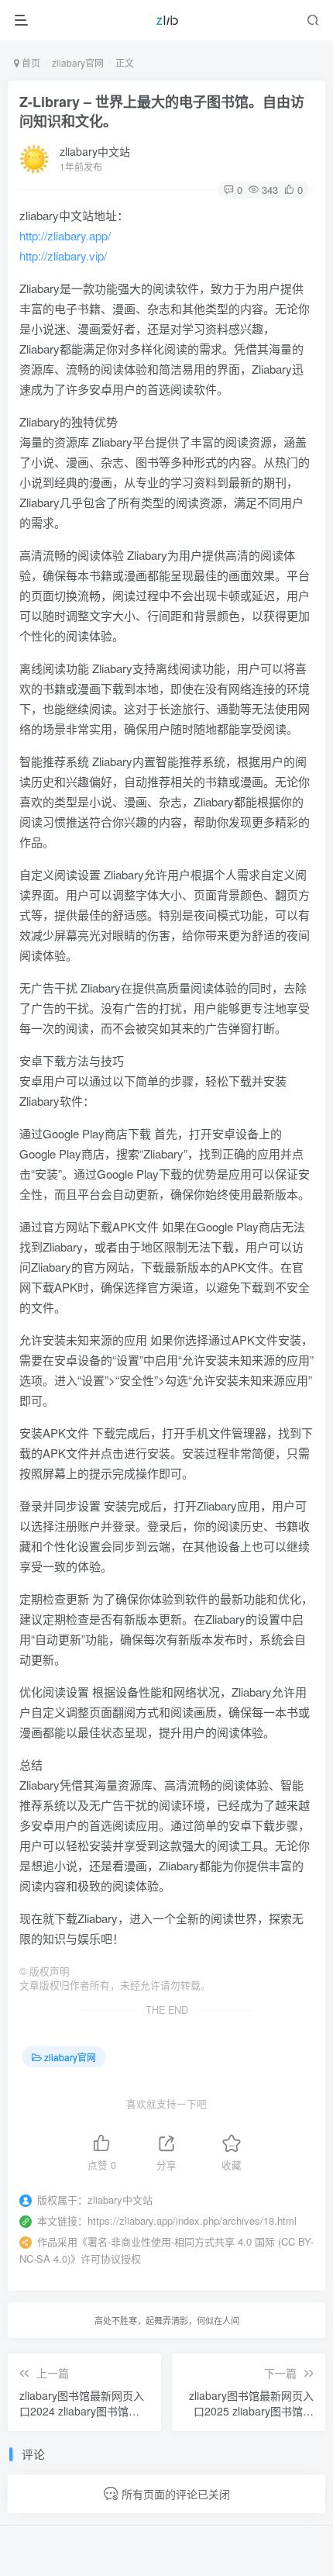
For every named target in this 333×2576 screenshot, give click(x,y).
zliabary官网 (78, 62)
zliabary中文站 (95, 151)
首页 (30, 62)
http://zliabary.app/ (65, 235)
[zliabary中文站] (167, 20)
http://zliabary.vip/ (63, 256)
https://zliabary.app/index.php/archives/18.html (192, 2220)
